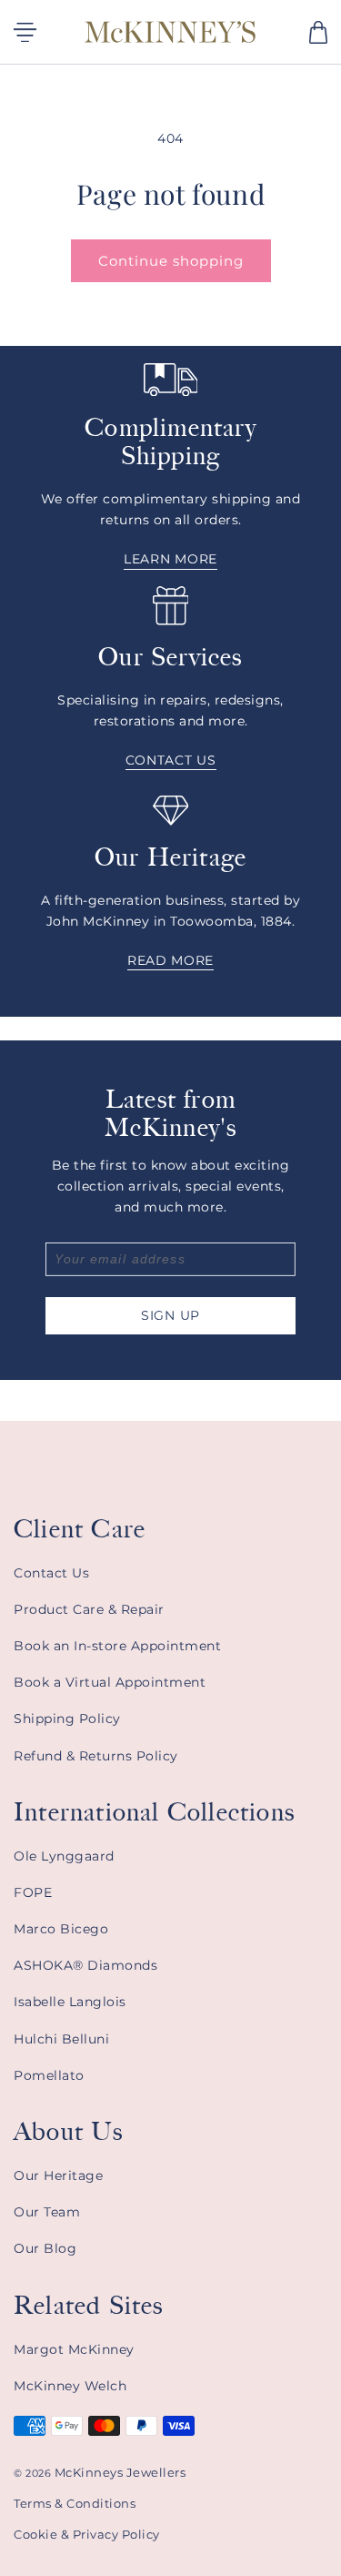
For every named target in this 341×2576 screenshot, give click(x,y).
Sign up (170, 1315)
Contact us (171, 760)
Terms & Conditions (75, 2503)
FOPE (33, 1892)
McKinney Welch (70, 2386)
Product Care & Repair (89, 1609)
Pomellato (49, 2075)
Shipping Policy (67, 1719)
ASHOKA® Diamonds (85, 1965)
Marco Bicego (61, 1929)
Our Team (47, 2212)
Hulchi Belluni (61, 2039)
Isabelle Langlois (70, 2002)
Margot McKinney (74, 2349)
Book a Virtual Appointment (110, 1682)
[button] (318, 32)
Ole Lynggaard (64, 1856)
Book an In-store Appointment (117, 1646)
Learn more (170, 560)
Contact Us (51, 1573)
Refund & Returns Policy (96, 1756)
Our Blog (45, 2248)
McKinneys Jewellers (120, 2472)
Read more (170, 960)
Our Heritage (58, 2175)
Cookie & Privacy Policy (87, 2534)
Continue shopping (171, 261)
